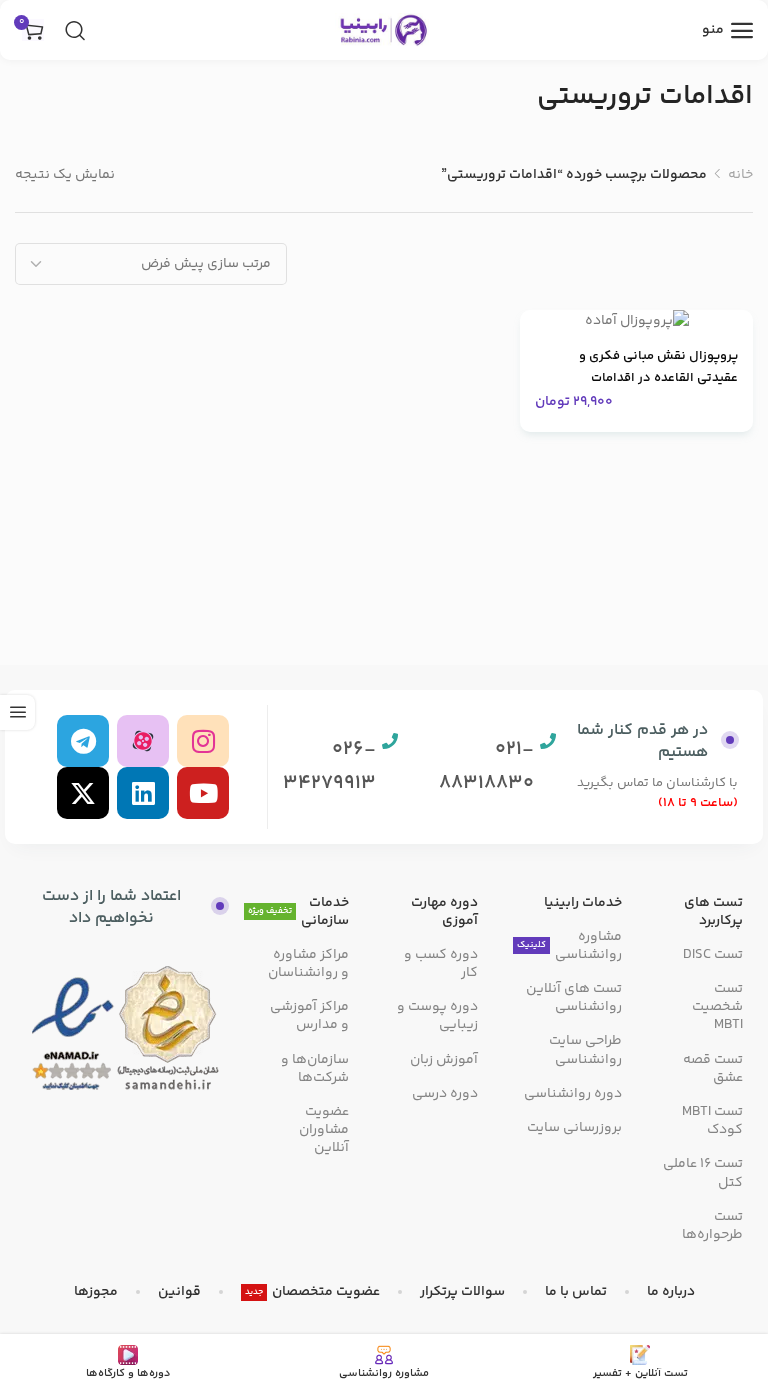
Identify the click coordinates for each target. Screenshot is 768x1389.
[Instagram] (203, 741)
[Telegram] (83, 741)
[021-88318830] (548, 741)
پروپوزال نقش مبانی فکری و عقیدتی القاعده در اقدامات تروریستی (658, 378)
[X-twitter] (83, 793)
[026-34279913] (390, 741)
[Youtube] (203, 793)
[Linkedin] (143, 793)
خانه (740, 175)
